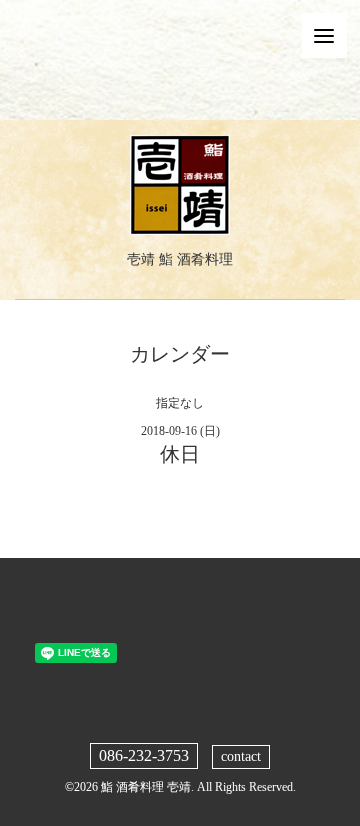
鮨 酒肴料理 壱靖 (146, 787)
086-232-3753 (144, 755)
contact (241, 756)
